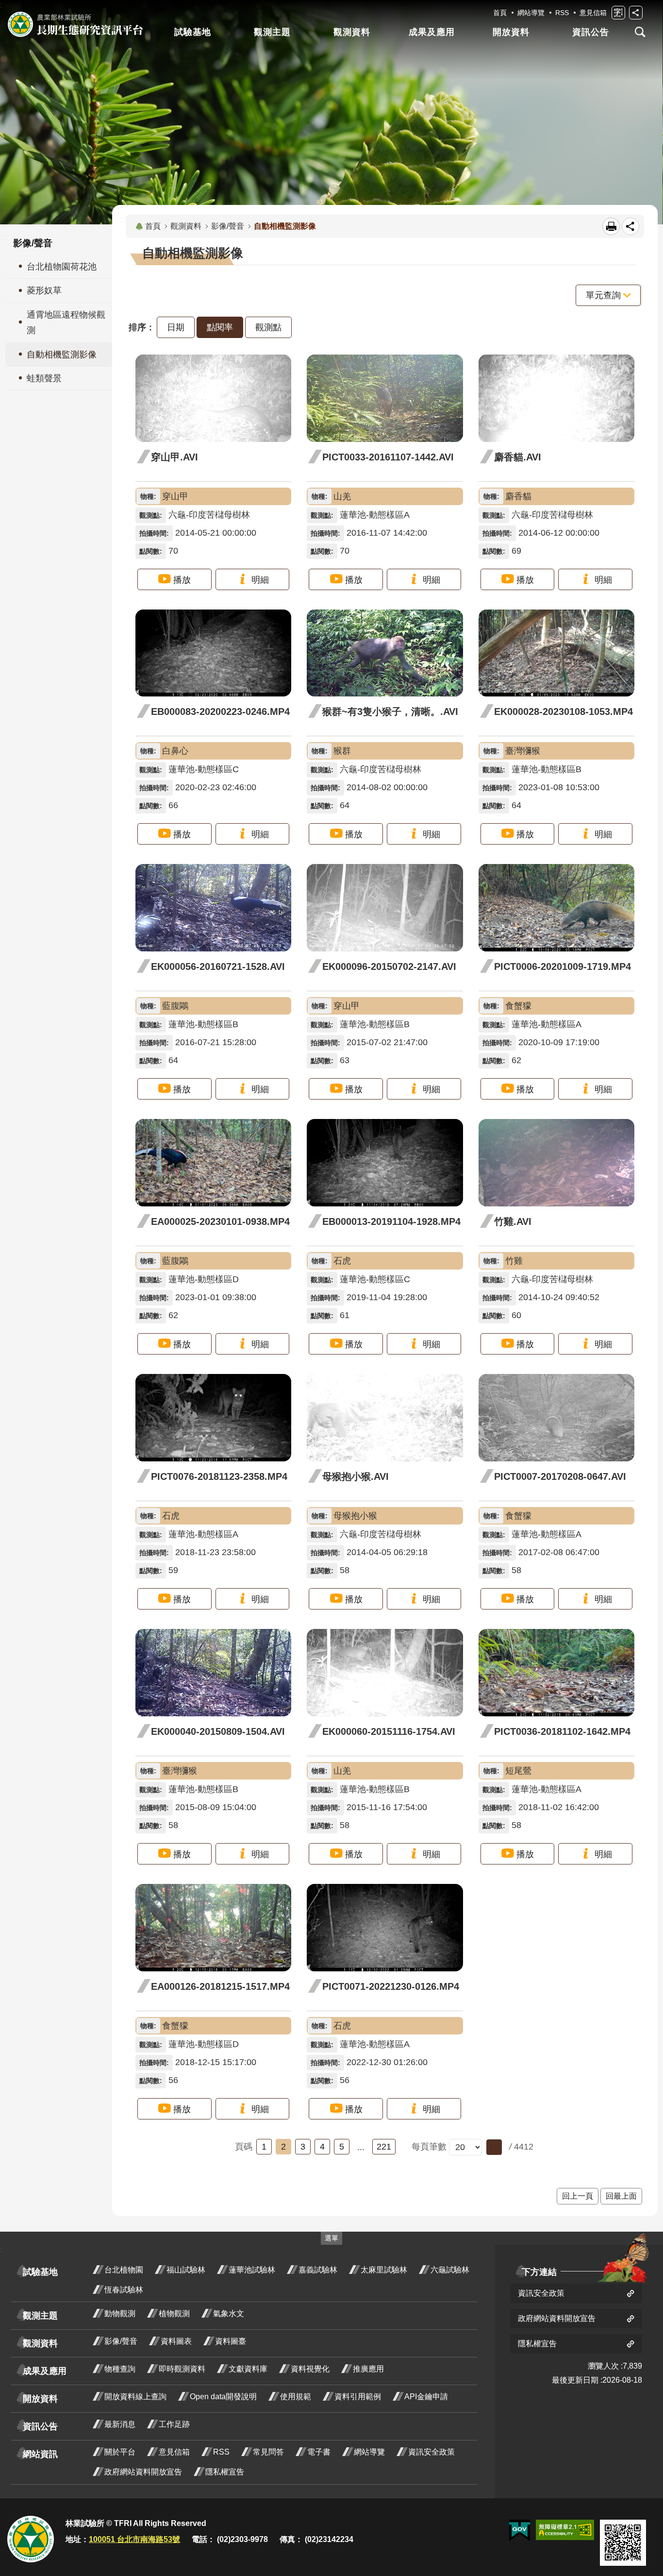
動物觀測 (120, 2313)
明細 (260, 580)
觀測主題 (272, 32)
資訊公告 (591, 32)
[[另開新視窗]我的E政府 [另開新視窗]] (520, 2531)
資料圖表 (176, 2341)
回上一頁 (578, 2196)
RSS (562, 13)
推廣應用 (368, 2369)
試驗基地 (193, 32)
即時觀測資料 (182, 2369)
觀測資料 (352, 32)
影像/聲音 (228, 226)
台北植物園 (124, 2270)
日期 (176, 327)
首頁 (500, 13)
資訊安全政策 (431, 2452)
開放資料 (511, 32)
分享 (636, 13)
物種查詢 (120, 2369)
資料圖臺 (231, 2341)
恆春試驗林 (124, 2290)
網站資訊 (40, 2454)
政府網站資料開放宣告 (143, 2472)
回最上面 (621, 2196)
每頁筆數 (429, 2147)
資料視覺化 (310, 2369)
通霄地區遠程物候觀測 (66, 322)
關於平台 (120, 2452)
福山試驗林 (186, 2270)
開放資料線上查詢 (135, 2397)
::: (124, 220)
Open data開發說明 (223, 2397)
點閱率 (220, 327)
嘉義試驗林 (318, 2270)
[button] (494, 2147)
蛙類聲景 (44, 378)
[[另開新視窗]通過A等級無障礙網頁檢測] (565, 2530)
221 (384, 2147)
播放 (182, 580)
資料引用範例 (358, 2397)
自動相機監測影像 (62, 355)
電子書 (319, 2452)
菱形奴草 (44, 290)
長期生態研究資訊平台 (75, 24)
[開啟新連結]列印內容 (611, 226)
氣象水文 (229, 2313)
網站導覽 (531, 13)
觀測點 (268, 327)
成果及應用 (432, 32)
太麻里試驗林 (384, 2270)
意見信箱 (593, 13)
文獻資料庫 (248, 2369)
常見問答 (268, 2452)
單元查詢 (603, 295)
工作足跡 (174, 2424)
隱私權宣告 (225, 2472)
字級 (618, 13)
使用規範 (296, 2397)
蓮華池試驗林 (252, 2270)
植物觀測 (174, 2313)
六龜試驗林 (450, 2270)
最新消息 (120, 2424)
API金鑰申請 (426, 2397)
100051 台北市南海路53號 (134, 2539)
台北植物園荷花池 (62, 267)
